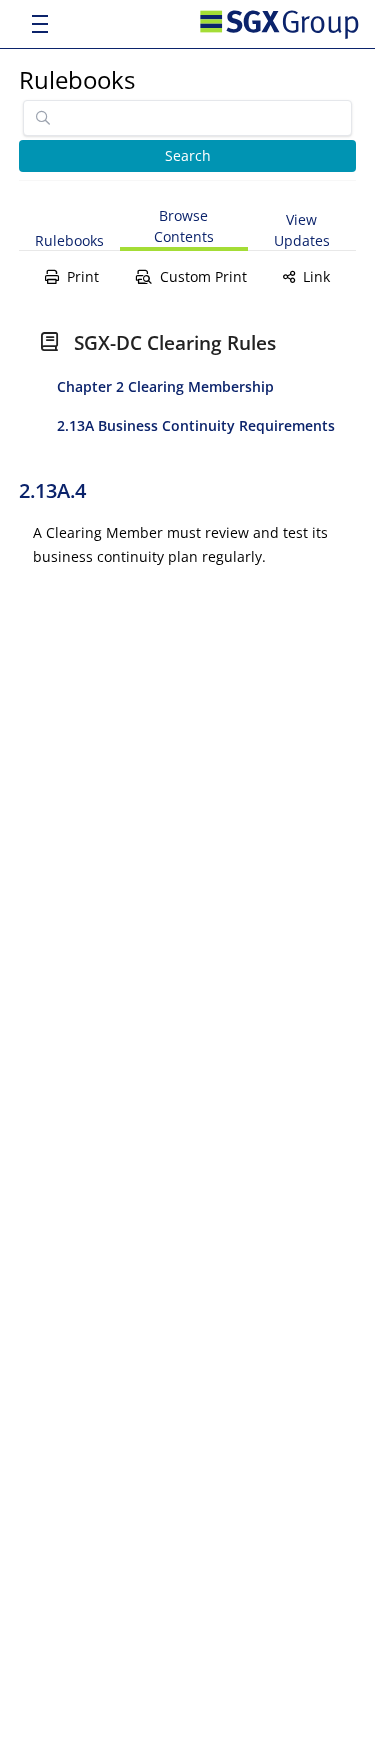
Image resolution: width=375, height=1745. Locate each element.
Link (316, 276)
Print (83, 276)
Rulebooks (77, 79)
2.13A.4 (52, 490)
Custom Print (203, 276)
